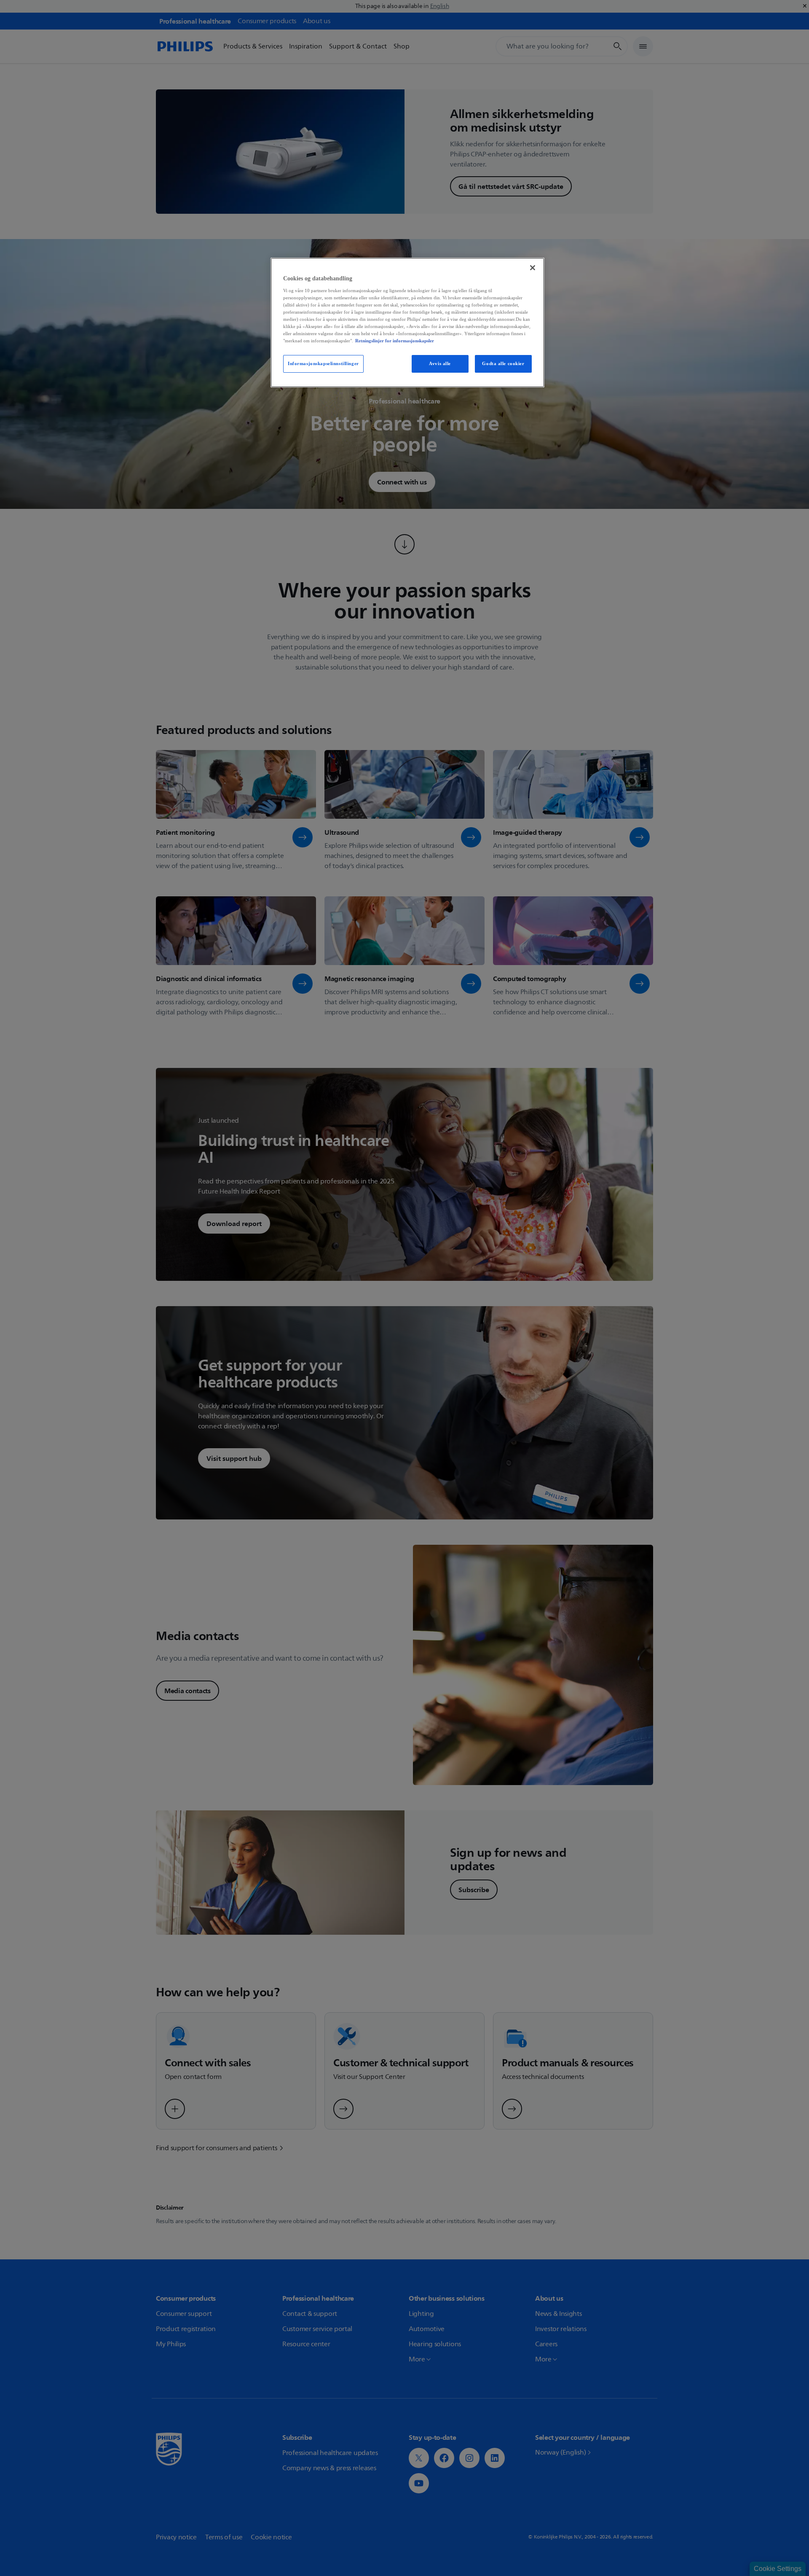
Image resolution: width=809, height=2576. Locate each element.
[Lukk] (533, 268)
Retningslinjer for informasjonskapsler (395, 341)
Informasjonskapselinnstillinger (323, 363)
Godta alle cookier (503, 363)
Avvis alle (440, 363)
